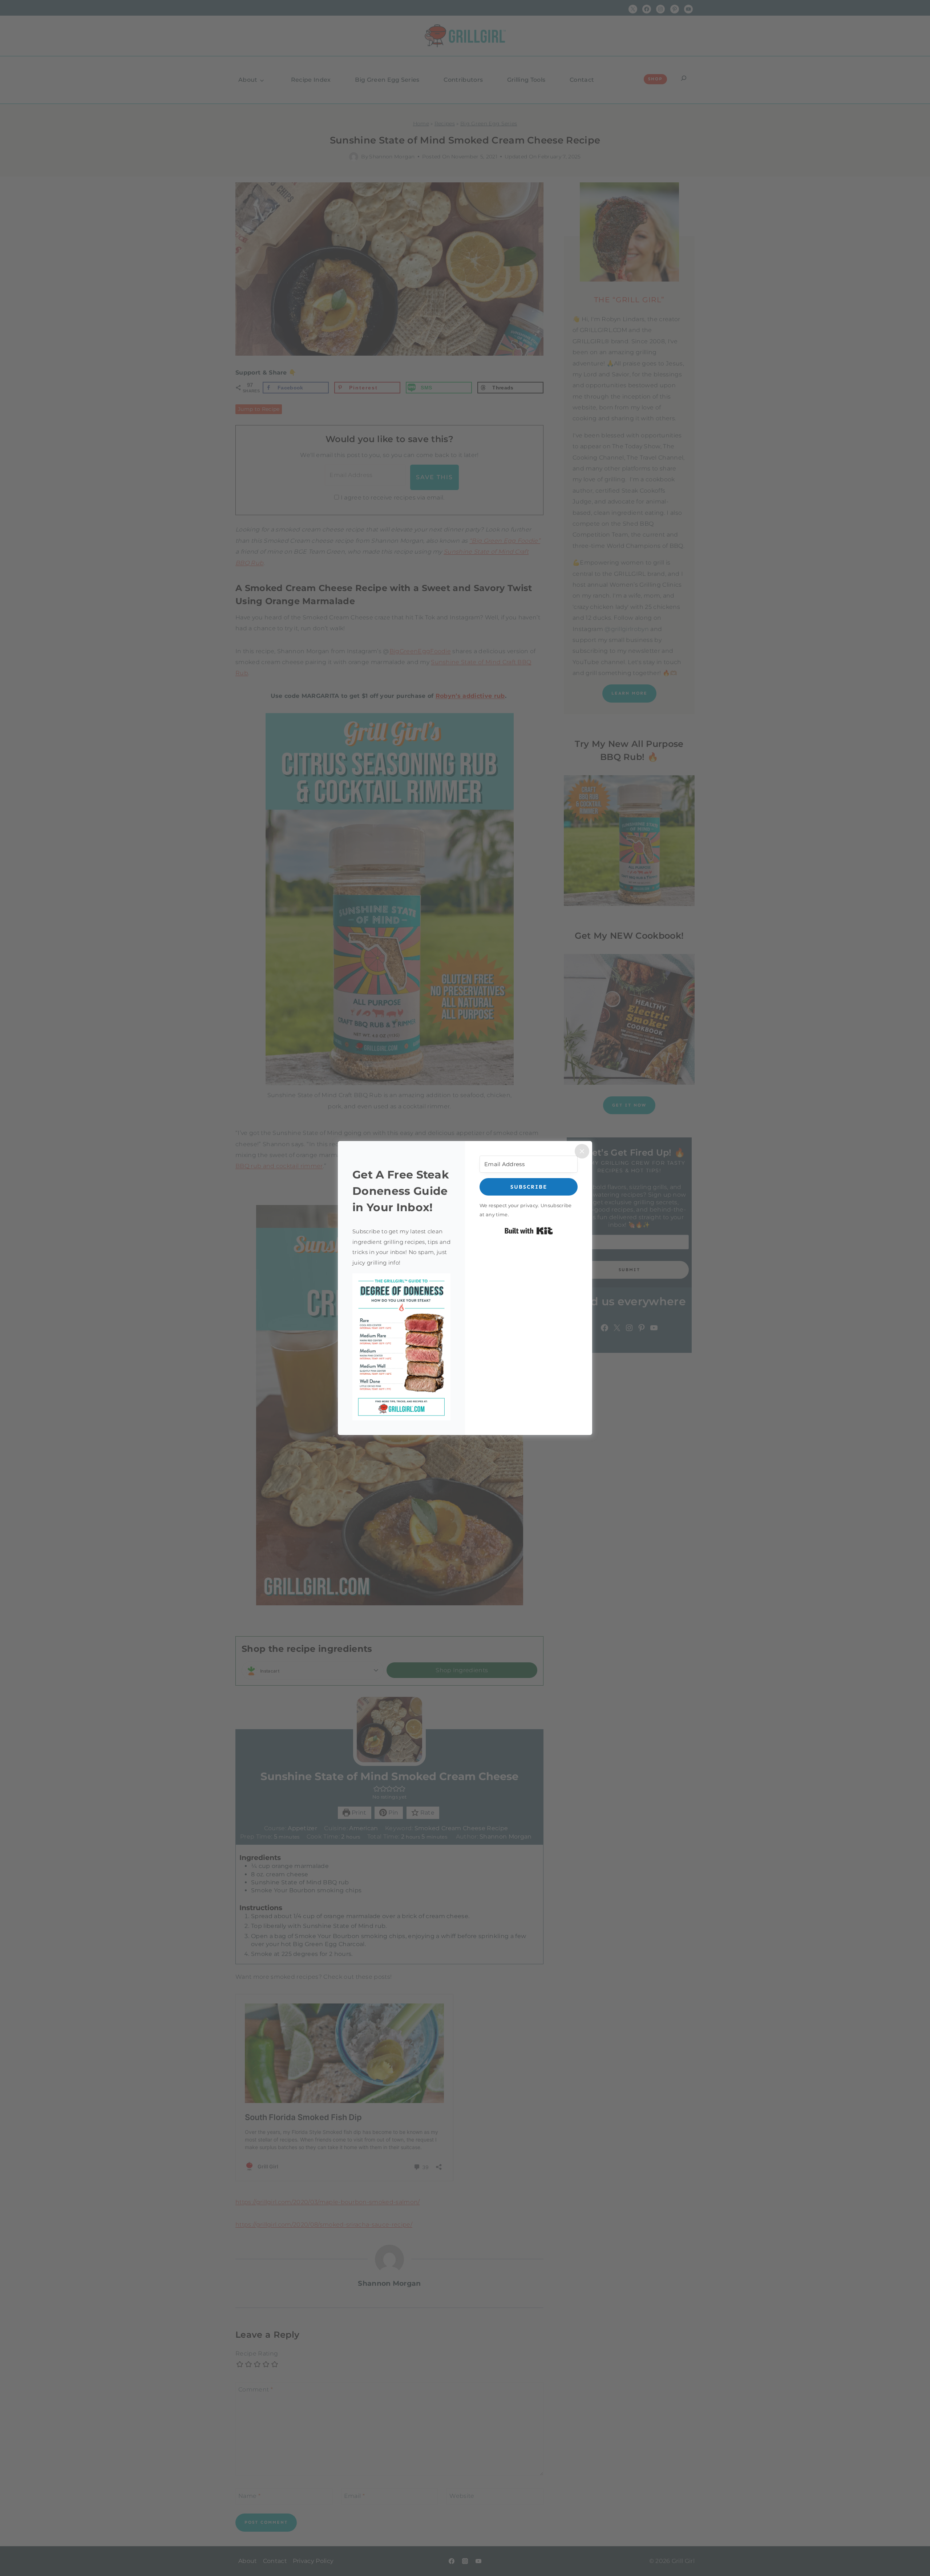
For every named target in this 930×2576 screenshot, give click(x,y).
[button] (401, 1347)
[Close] (582, 1151)
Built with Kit (529, 1231)
